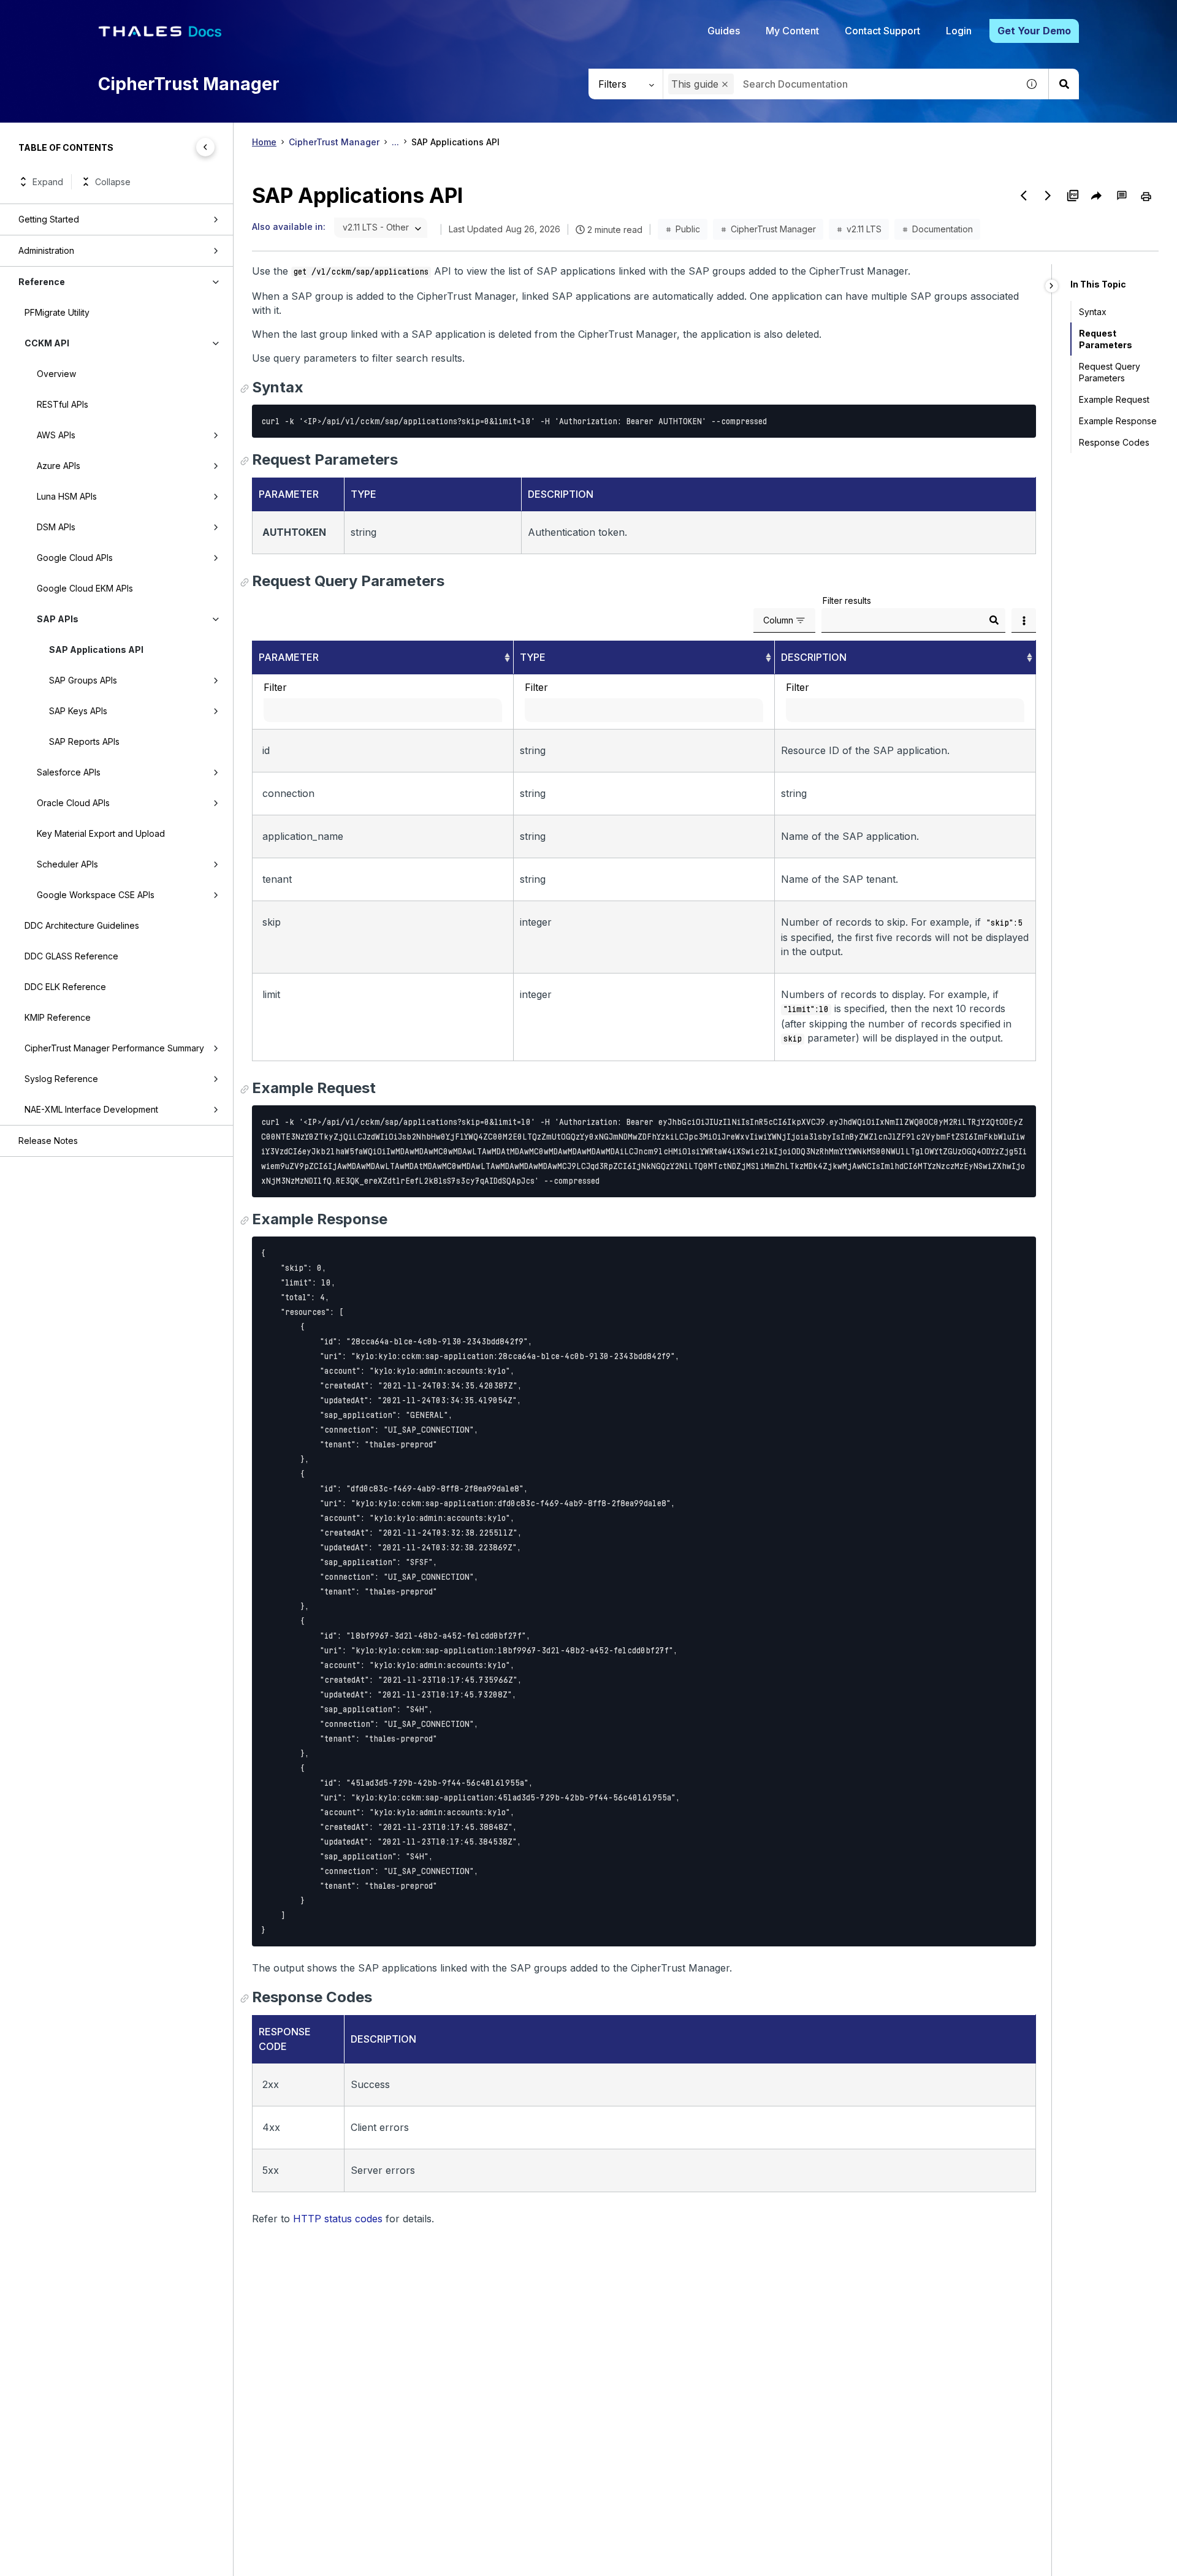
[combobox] (840, 84)
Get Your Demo (1034, 31)
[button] (725, 84)
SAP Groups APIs (83, 680)
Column (778, 620)
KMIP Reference (58, 1017)
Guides (724, 31)
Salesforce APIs (69, 772)
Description (814, 657)
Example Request (1114, 399)
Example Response (1118, 421)
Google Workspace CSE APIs (96, 895)
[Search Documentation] (1064, 84)
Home (264, 142)
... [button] (395, 142)
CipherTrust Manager (334, 142)
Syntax (1093, 312)
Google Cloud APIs (75, 558)
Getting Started (49, 219)
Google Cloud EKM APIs (85, 588)
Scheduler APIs (67, 864)
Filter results (847, 600)
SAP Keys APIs (78, 711)
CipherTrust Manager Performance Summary (114, 1048)
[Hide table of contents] (205, 147)
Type (533, 657)
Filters (612, 84)
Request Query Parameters (1110, 372)
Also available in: (289, 227)
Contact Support (882, 31)
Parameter (289, 657)
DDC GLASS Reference (71, 956)
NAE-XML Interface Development (91, 1109)
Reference (42, 282)
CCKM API (47, 343)
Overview (56, 374)
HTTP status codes (338, 2219)
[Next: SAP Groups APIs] (1048, 196)
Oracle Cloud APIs (73, 803)
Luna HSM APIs (67, 496)
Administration (46, 250)
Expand (48, 182)
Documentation (943, 229)
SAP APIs (58, 619)
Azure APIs (59, 466)
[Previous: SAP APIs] (1024, 196)
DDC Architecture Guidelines (82, 925)
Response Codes (1114, 442)
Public (688, 229)
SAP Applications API (96, 650)
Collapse (113, 182)
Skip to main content (55, 14)
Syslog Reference (61, 1079)
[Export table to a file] (1024, 620)
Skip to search (150, 14)
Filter (275, 687)
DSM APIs (56, 527)
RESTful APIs (63, 404)
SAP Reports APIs (84, 741)
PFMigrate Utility (57, 312)
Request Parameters (1106, 339)
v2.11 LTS (864, 229)
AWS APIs (56, 435)
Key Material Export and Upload (101, 833)
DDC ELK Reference (65, 987)
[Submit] (994, 620)
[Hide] (1052, 286)
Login (959, 31)
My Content (792, 31)
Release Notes (48, 1141)
